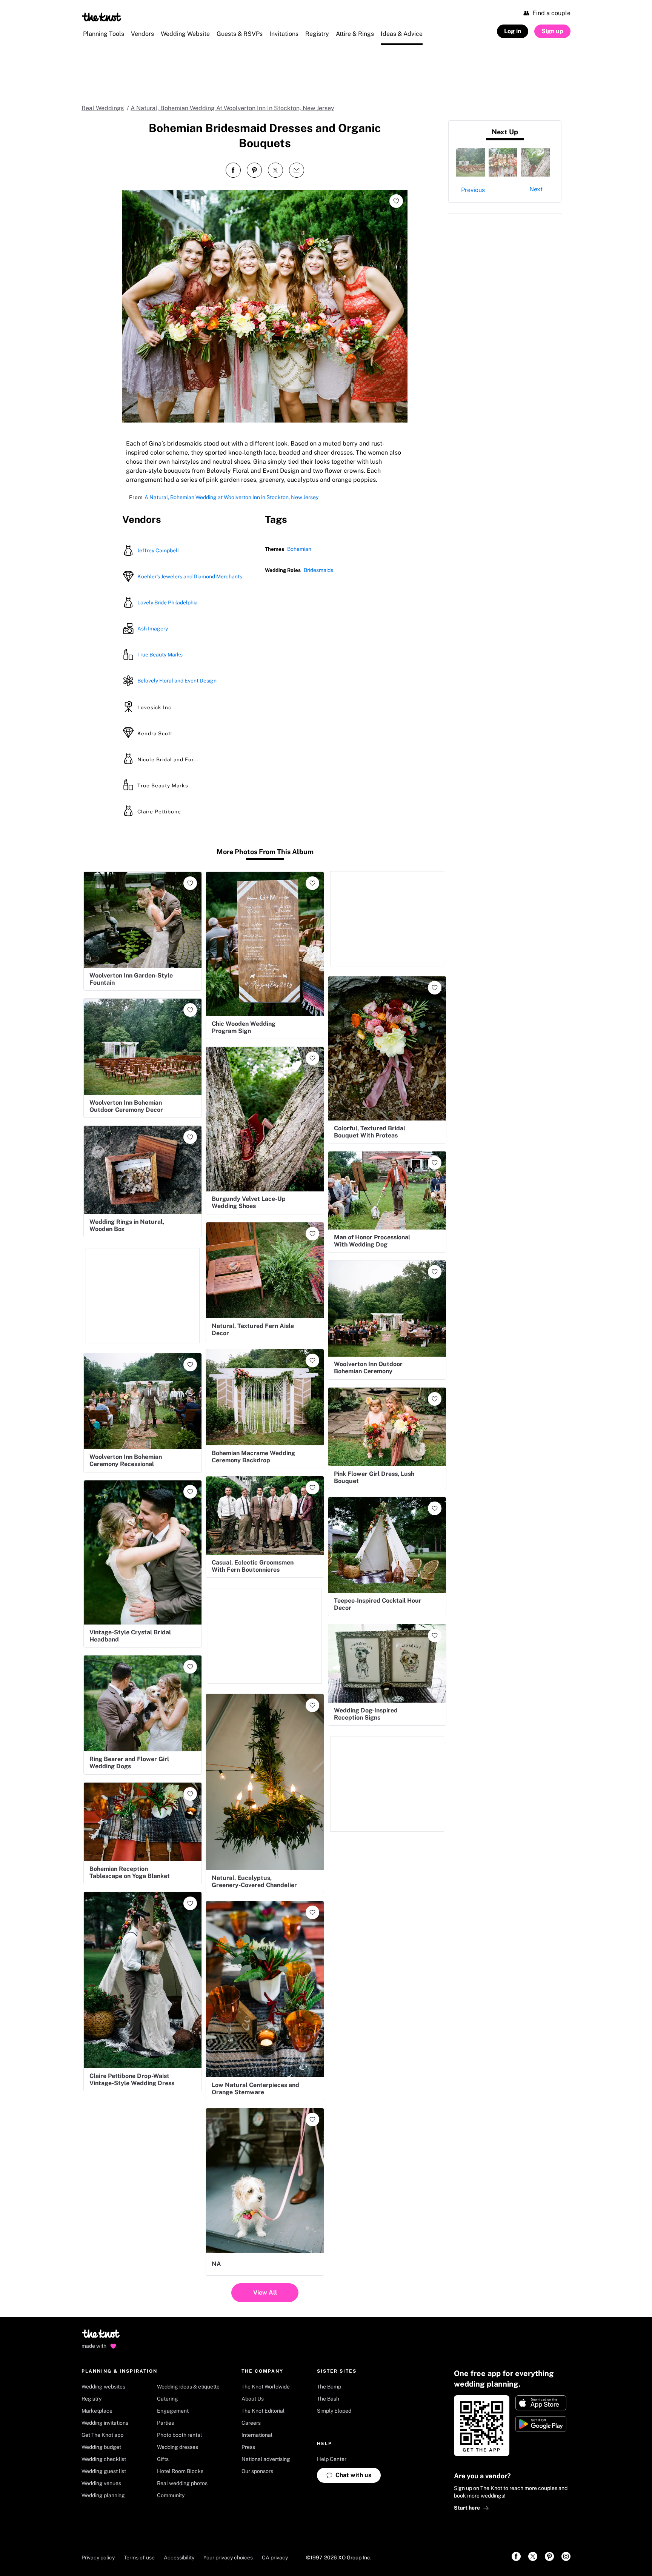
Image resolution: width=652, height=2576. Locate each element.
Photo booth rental (179, 2435)
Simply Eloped (334, 2411)
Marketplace (97, 2411)
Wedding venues (101, 2483)
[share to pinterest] (254, 170)
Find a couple (551, 13)
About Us (253, 2399)
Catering (168, 2399)
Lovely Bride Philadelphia (168, 603)
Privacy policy (98, 2558)
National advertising (266, 2459)
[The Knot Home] (102, 17)
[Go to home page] (101, 2336)
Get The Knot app (102, 2435)
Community (171, 2495)
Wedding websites (103, 2387)
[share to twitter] (275, 170)
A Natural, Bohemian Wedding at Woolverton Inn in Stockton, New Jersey (231, 497)
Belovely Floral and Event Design (177, 681)
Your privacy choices (228, 2558)
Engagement (173, 2411)
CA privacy (275, 2558)
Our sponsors (257, 2471)
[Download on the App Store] (541, 2403)
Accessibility (179, 2558)
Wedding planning (103, 2495)
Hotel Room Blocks (180, 2471)
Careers (251, 2423)
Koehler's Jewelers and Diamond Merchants (190, 576)
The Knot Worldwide (266, 2387)
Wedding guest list (104, 2471)
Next (536, 189)
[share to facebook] (233, 170)
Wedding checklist (104, 2459)
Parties (165, 2423)
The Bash (328, 2399)
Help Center (332, 2459)
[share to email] (297, 170)
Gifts (163, 2459)
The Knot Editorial (263, 2411)
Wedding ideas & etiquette (188, 2387)
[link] (516, 2556)
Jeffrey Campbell (158, 550)
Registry (91, 2399)
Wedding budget (101, 2447)
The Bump (329, 2387)
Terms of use (139, 2558)
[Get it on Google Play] (541, 2424)
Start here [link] (467, 2508)
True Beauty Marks (160, 655)
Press (248, 2447)
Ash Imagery (153, 629)
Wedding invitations (105, 2423)
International (257, 2435)
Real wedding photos (182, 2483)
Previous (473, 190)
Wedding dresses (178, 2447)
